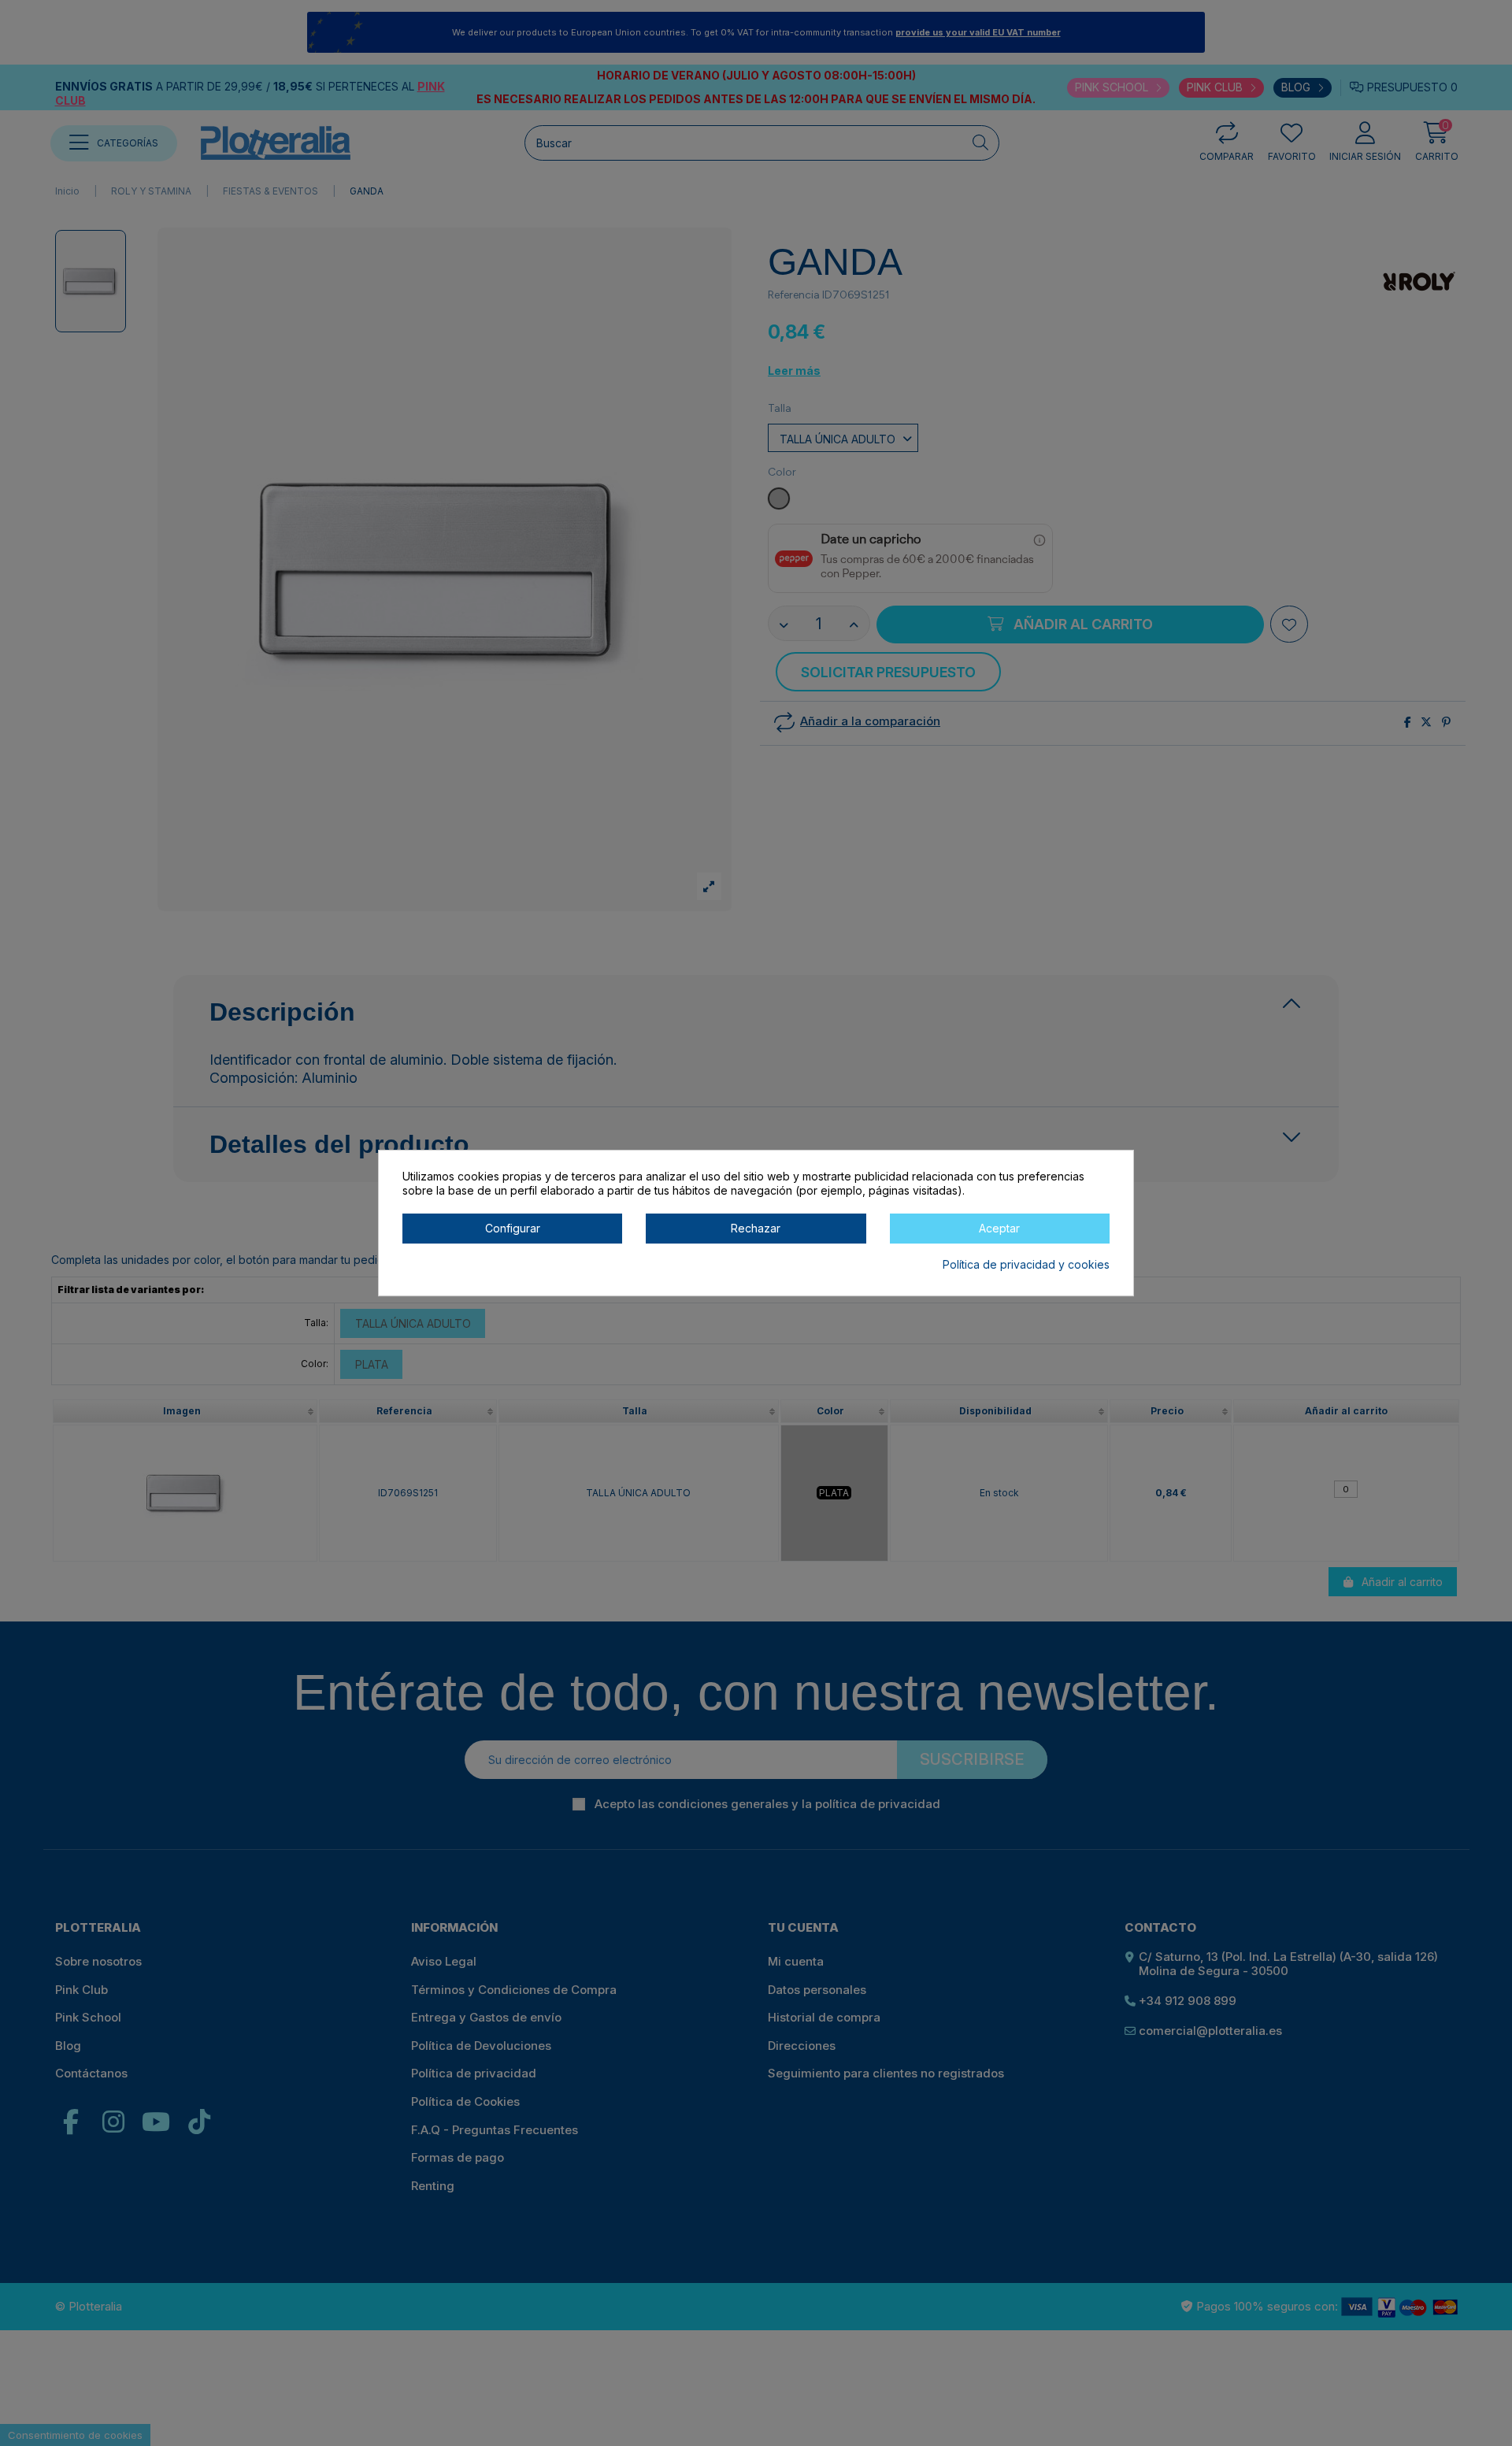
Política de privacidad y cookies (1026, 1264)
